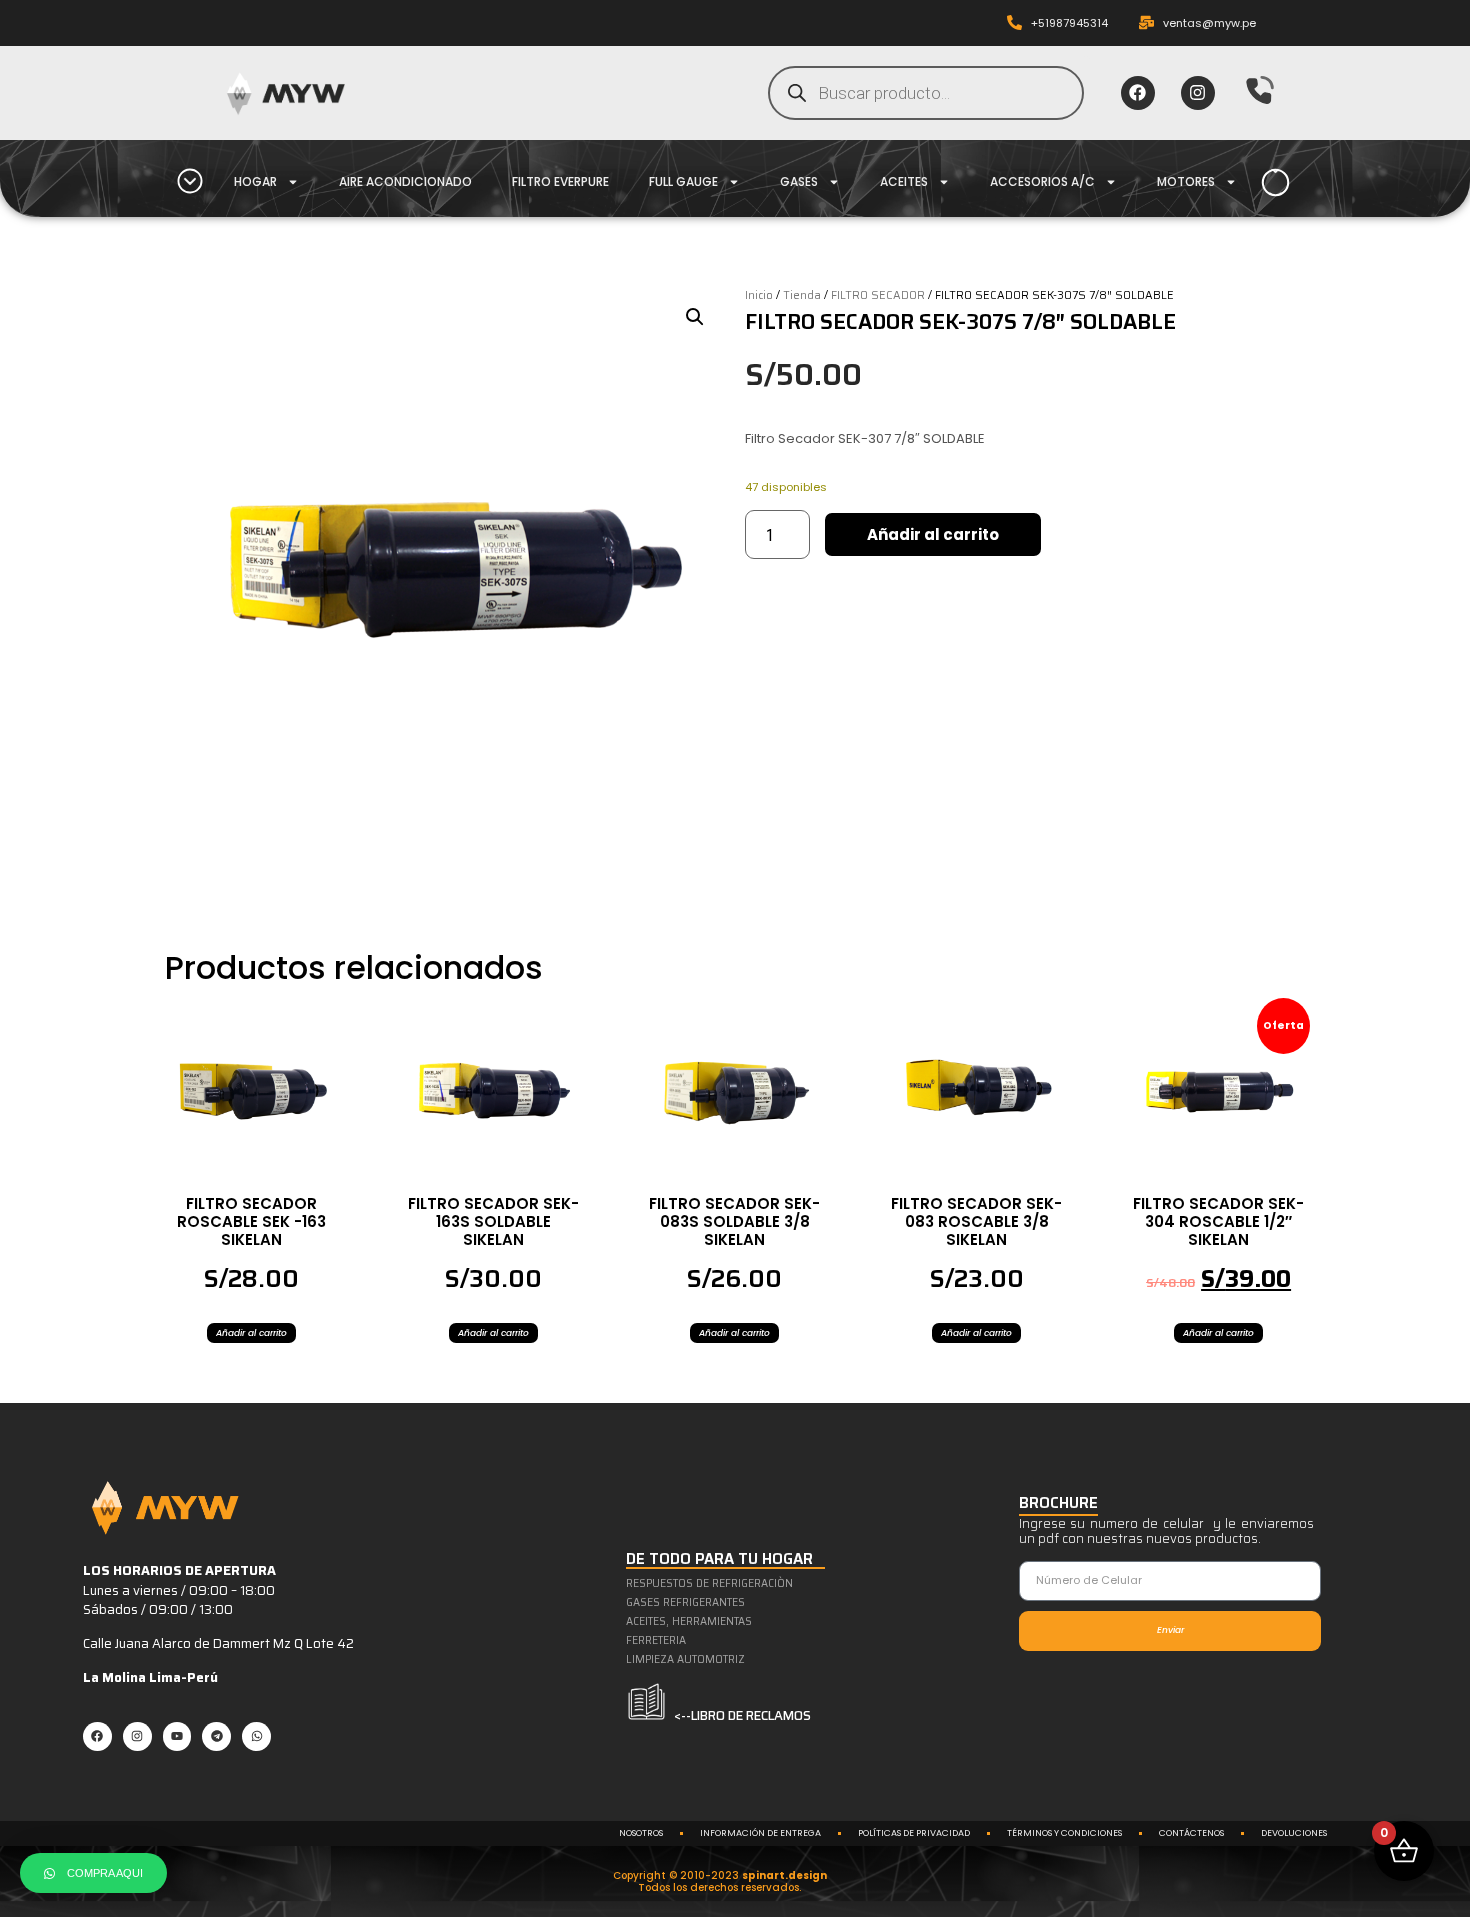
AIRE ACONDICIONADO (405, 181)
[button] (695, 317)
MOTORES (1186, 181)
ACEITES (904, 181)
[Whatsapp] (256, 1736)
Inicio (759, 295)
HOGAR (255, 181)
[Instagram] (1198, 93)
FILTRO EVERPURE (560, 181)
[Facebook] (1138, 93)
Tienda (802, 295)
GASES (799, 181)
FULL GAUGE (683, 181)
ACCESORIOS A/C (1042, 181)
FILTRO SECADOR (878, 295)
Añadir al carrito (933, 534)
